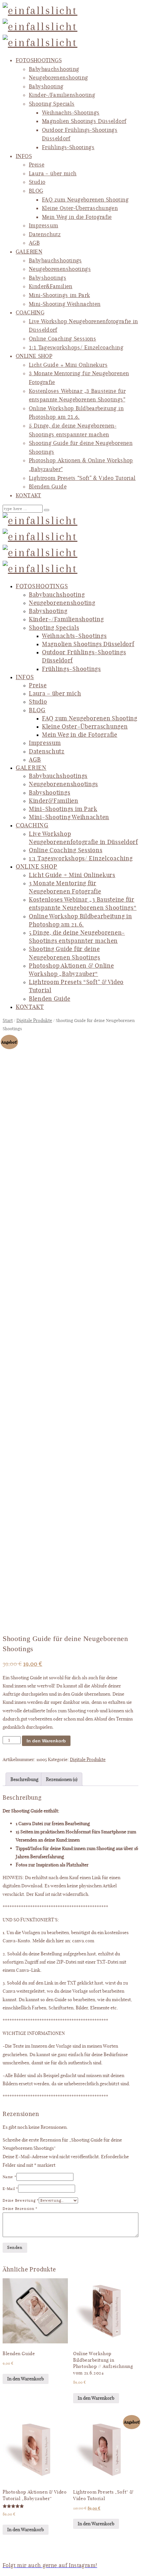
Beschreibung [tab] (24, 1779)
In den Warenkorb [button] (26, 2379)
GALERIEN (29, 252)
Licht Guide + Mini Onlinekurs (68, 365)
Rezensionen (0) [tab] (62, 1779)
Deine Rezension (20, 2209)
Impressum (43, 225)
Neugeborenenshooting (59, 78)
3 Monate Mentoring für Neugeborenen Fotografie (65, 887)
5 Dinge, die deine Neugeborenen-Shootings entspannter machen (77, 936)
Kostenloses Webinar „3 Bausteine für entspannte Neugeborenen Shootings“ (83, 903)
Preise (37, 165)
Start (8, 1020)
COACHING (30, 312)
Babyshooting (46, 86)
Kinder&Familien (51, 286)
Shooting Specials (52, 104)
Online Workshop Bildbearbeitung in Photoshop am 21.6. (80, 920)
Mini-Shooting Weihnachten (65, 304)
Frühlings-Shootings (68, 147)
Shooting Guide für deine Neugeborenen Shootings (65, 953)
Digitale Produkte (34, 1020)
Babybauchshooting (54, 69)
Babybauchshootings (55, 260)
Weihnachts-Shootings (71, 113)
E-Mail (10, 2189)
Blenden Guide (48, 486)
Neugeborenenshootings (60, 269)
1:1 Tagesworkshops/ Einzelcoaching (76, 347)
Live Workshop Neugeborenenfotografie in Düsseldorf (83, 838)
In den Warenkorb (46, 1741)
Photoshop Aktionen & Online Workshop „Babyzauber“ (71, 970)
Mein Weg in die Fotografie (77, 217)
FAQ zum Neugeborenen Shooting (85, 200)
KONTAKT (29, 495)
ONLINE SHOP (34, 356)
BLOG (36, 191)
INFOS (24, 156)
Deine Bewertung (21, 2200)
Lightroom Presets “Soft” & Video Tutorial (82, 478)
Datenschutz (45, 234)
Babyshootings (48, 278)
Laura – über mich (53, 173)
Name (10, 2177)
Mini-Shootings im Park (59, 295)
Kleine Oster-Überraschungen (80, 208)
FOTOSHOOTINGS (39, 60)
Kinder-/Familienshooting (62, 95)
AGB (34, 243)
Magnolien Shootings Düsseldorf (84, 121)
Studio (37, 182)
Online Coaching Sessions (62, 339)
